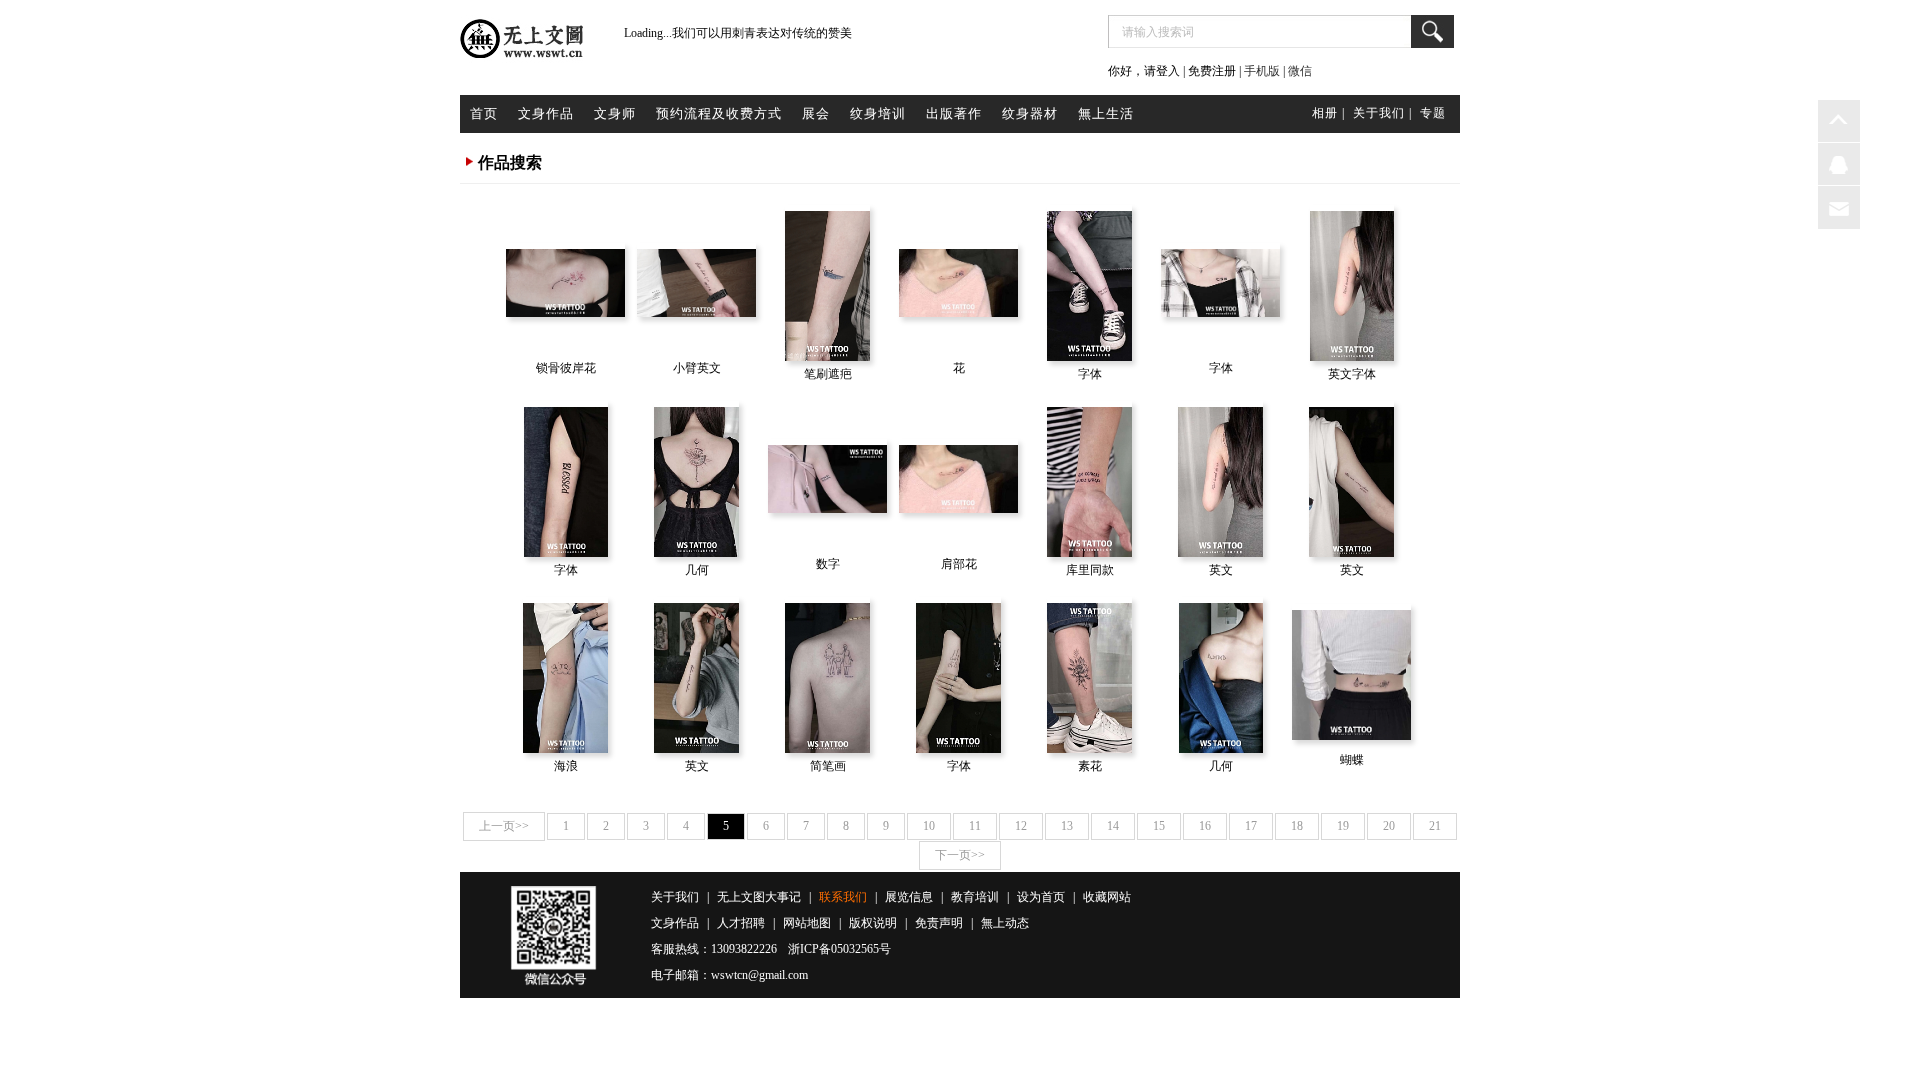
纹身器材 (1030, 113)
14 (1113, 826)
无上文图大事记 (759, 897)
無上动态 (1005, 923)
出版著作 (954, 113)
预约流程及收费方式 (719, 113)
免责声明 (939, 923)
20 (1389, 826)
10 (929, 826)
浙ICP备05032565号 (839, 949)
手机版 (1262, 71)
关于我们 (675, 897)
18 (1297, 826)
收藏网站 (1107, 897)
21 (1435, 826)
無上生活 (1106, 113)
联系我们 (843, 897)
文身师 (615, 113)
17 (1251, 826)
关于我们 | (1382, 113)
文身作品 (546, 113)
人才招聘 (741, 923)
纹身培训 (878, 113)
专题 (1433, 113)
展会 (816, 113)
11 (975, 826)
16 (1205, 826)
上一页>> (504, 826)
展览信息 (909, 897)
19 (1343, 826)
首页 (484, 113)
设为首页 (1041, 897)
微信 (1300, 71)
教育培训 (975, 897)
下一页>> (960, 855)
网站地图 (807, 923)
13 (1067, 826)
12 (1021, 826)
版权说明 (873, 923)
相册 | (1328, 113)
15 (1159, 826)
